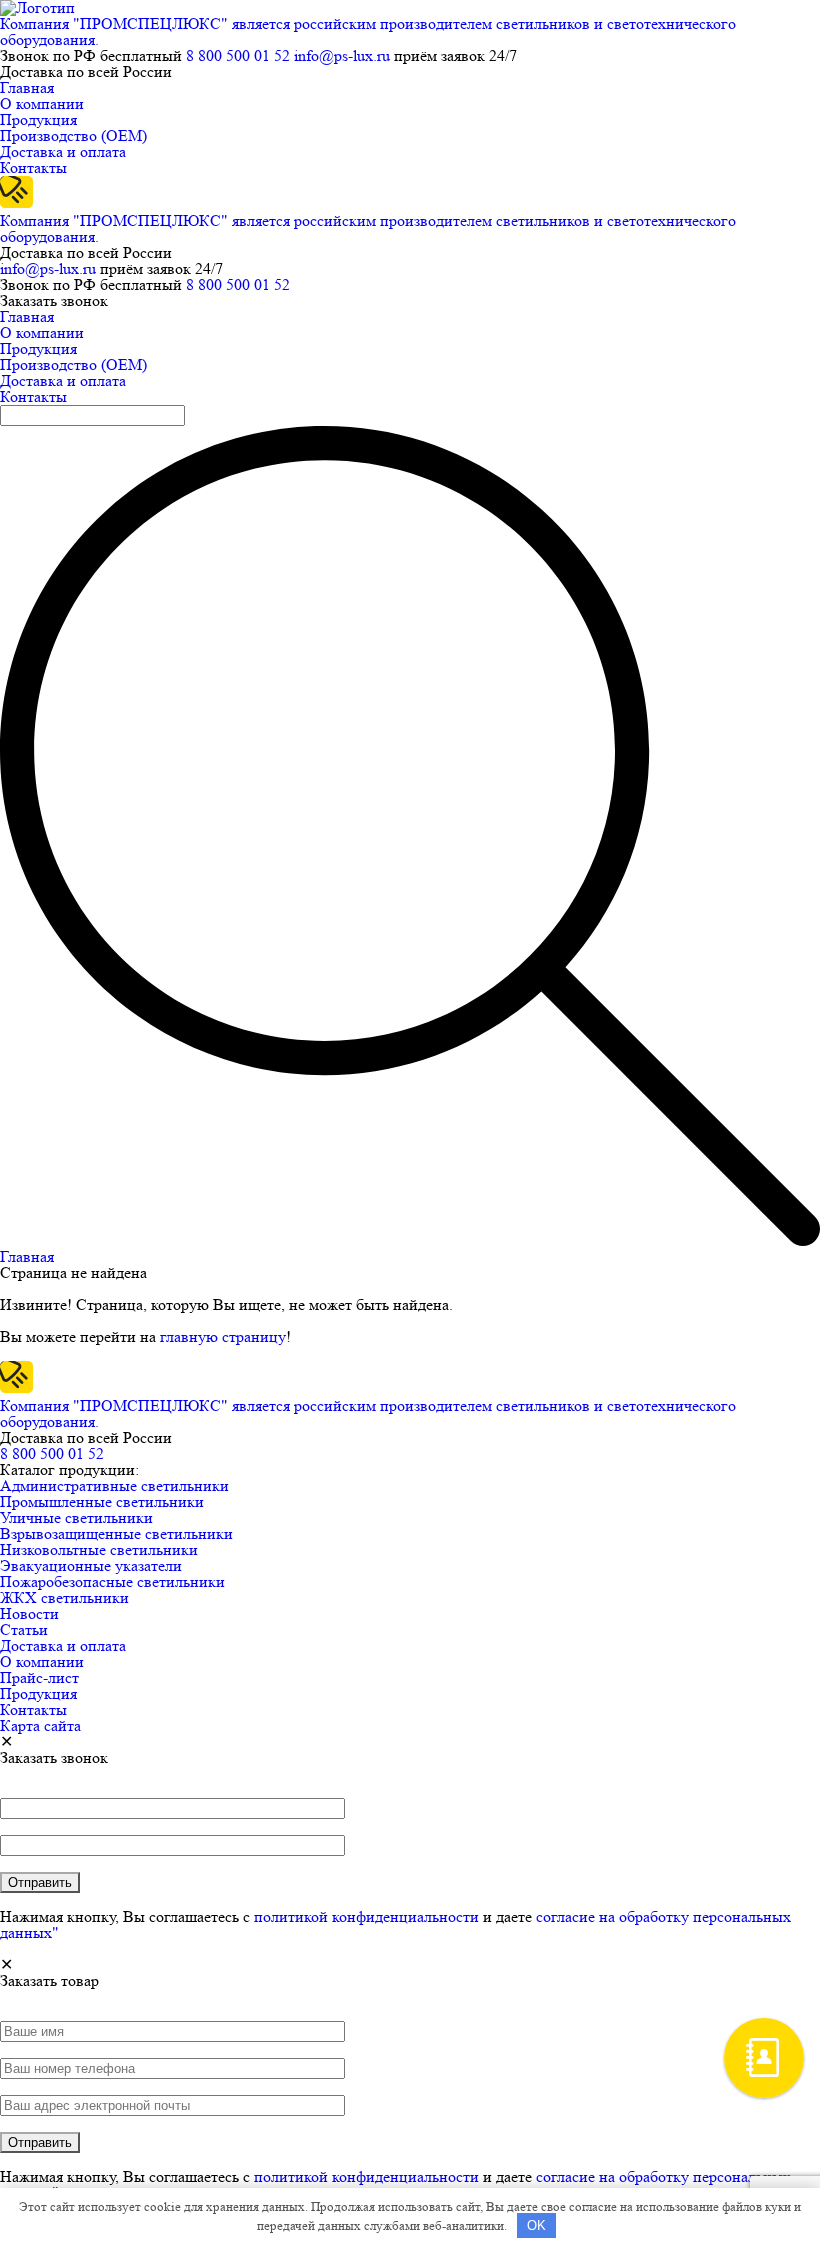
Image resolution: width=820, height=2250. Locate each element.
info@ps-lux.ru (342, 55)
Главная (27, 87)
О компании (42, 103)
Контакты (33, 167)
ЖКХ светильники (64, 1597)
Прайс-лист (39, 1677)
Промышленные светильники (102, 1501)
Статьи (24, 1629)
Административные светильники (114, 1485)
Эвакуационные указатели (91, 1565)
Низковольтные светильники (99, 1549)
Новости (29, 1613)
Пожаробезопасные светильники (112, 1581)
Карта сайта (40, 1725)
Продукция (38, 119)
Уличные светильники (76, 1517)
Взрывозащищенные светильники (116, 1533)
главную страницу (223, 1336)
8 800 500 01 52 (238, 55)
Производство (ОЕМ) (73, 135)
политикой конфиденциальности (366, 1916)
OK (536, 2225)
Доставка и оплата (63, 151)
